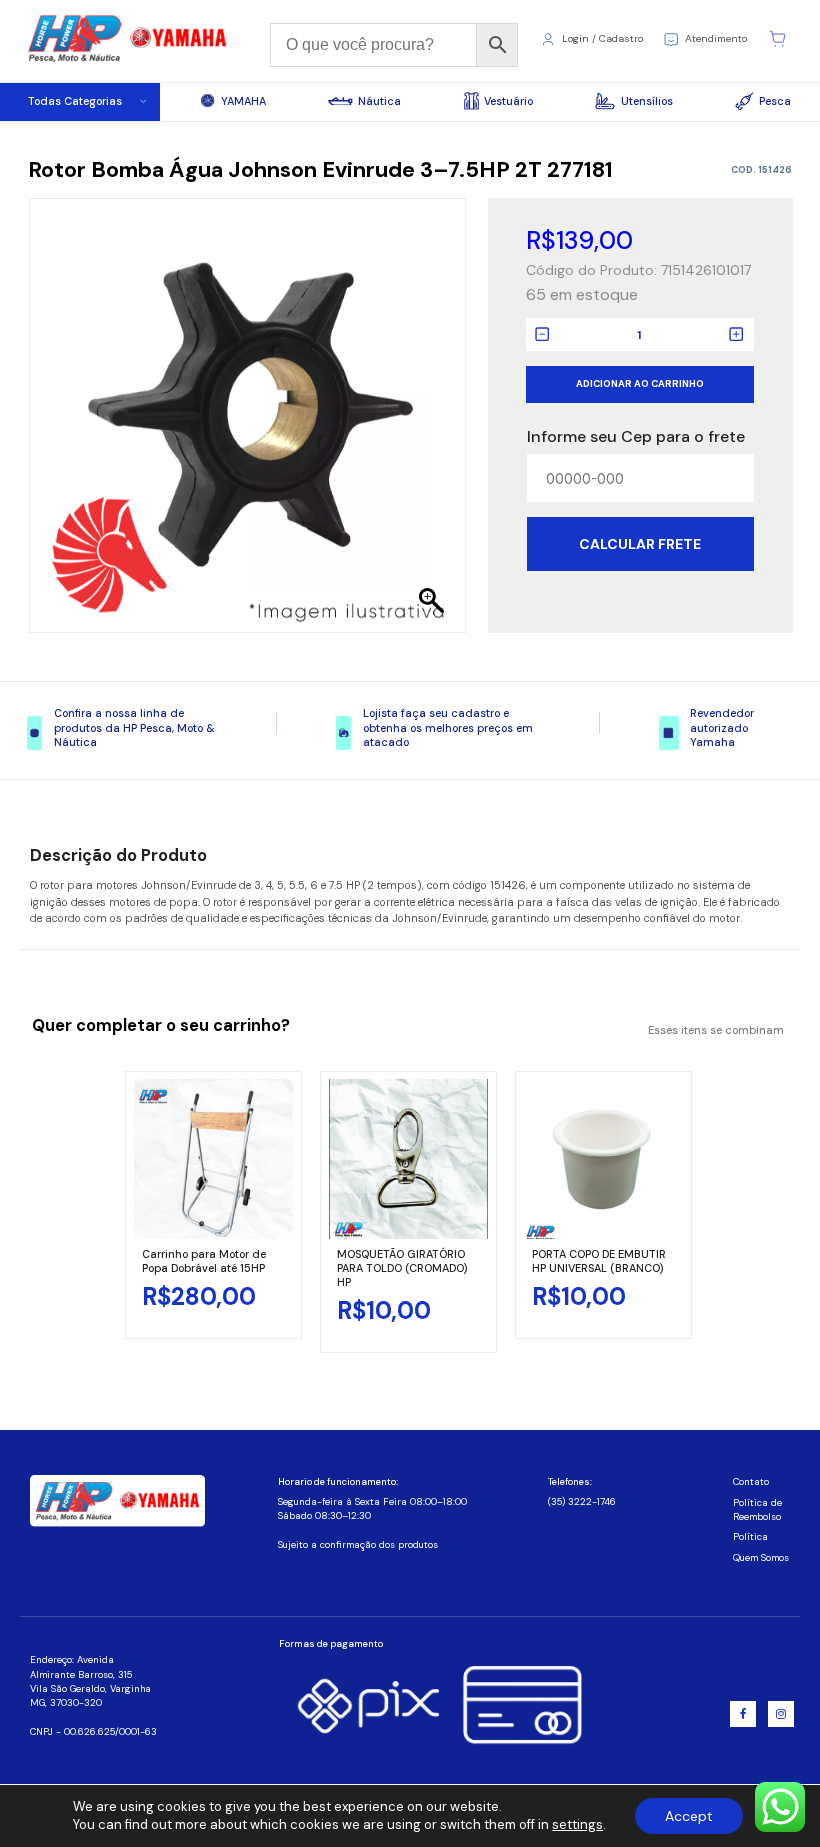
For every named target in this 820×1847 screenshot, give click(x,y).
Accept (689, 1816)
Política (750, 1537)
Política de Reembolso (757, 1510)
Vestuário (508, 101)
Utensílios (646, 101)
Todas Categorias (75, 101)
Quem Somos (761, 1558)
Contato (751, 1482)
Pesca (775, 101)
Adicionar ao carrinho (640, 384)
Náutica (379, 101)
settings (577, 1824)
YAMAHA (243, 101)
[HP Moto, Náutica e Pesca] (129, 39)
